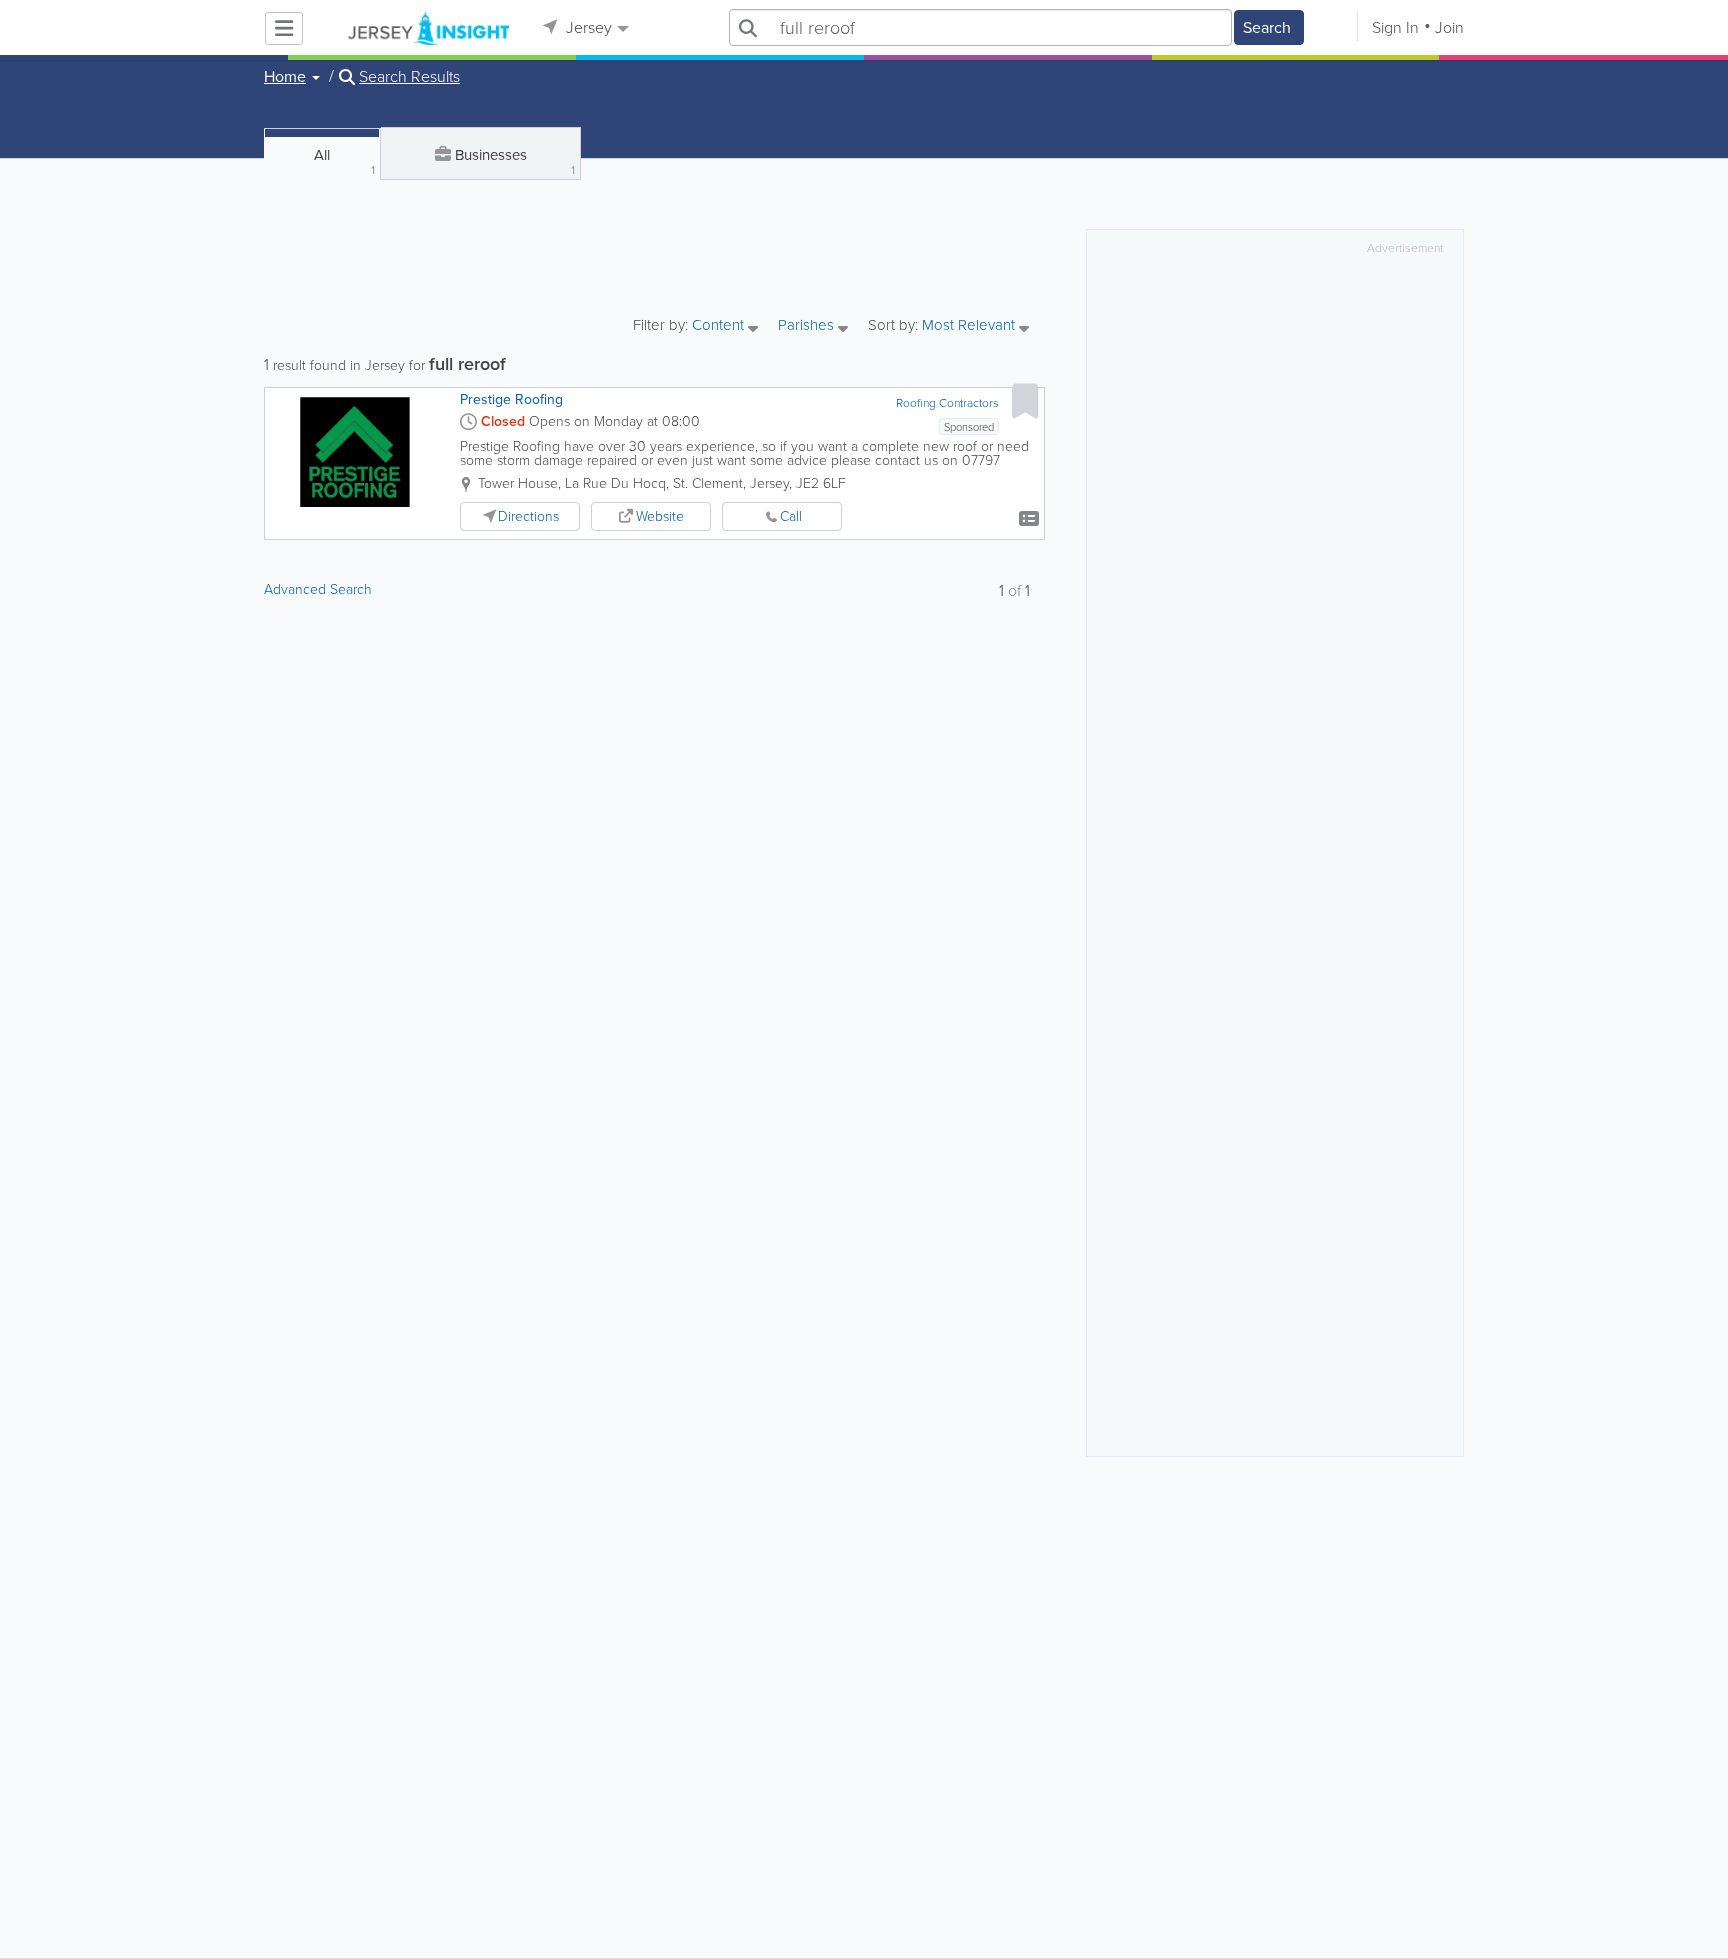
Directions (528, 516)
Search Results (409, 77)
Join (1449, 27)
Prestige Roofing (511, 399)
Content (720, 326)
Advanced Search (318, 589)
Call (791, 516)
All (344, 161)
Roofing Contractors (947, 403)
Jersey (587, 27)
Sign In (1395, 27)
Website (660, 516)
